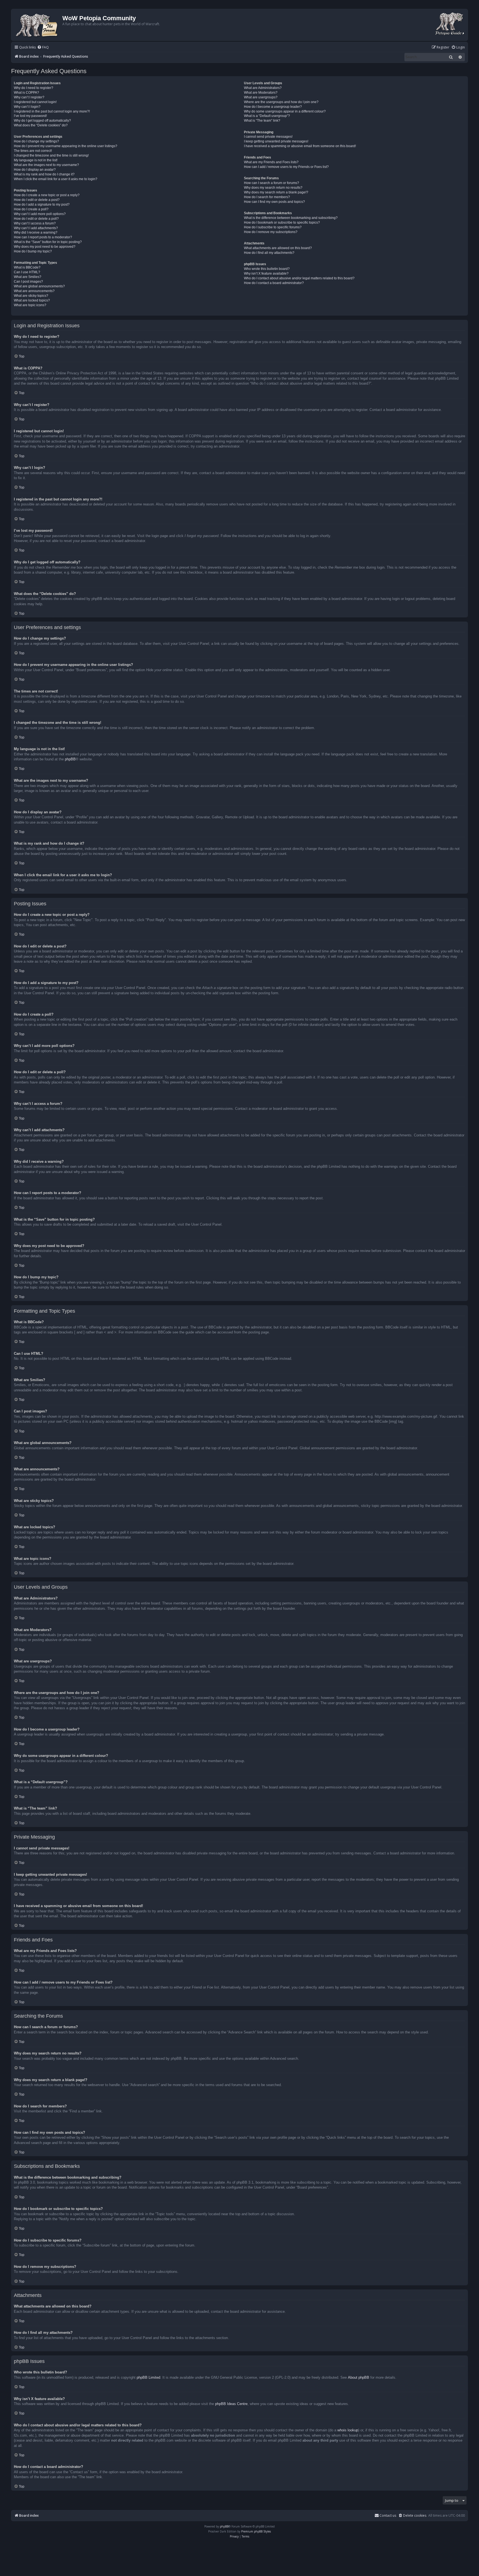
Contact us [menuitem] (388, 2515)
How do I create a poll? (31, 209)
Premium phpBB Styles (256, 2531)
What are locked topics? (32, 300)
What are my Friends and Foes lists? (271, 162)
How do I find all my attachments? (269, 253)
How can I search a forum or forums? (272, 183)
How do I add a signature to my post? (42, 205)
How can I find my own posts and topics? (274, 202)
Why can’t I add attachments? (36, 228)
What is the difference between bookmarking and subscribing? (291, 218)
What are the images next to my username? (46, 165)
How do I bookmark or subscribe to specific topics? (282, 223)
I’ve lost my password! (30, 116)
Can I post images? (28, 282)
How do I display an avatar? (35, 170)
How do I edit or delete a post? (37, 200)
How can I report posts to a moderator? (43, 237)
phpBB (70, 759)
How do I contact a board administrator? (274, 283)
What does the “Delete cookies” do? (41, 125)
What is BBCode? (27, 267)
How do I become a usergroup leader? (273, 107)
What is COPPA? (26, 93)
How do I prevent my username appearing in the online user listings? (66, 146)
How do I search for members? (267, 197)
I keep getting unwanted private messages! (276, 141)
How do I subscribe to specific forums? (273, 227)
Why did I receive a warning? (36, 232)
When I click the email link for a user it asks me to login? (56, 179)
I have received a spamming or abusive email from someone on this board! (300, 146)
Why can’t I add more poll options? (40, 214)
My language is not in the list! (36, 160)
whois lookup (348, 2430)
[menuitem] (43, 48)
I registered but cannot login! (35, 102)
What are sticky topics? (31, 296)
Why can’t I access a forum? (35, 223)
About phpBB (359, 2377)
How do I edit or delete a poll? (36, 219)
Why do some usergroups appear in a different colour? (285, 111)
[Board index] (38, 25)
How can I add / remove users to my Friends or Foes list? (286, 167)
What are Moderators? (261, 93)
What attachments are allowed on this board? (278, 248)
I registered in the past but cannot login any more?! (52, 111)
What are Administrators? (263, 88)
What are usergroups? (261, 97)
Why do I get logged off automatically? (42, 121)
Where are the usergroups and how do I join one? (281, 102)
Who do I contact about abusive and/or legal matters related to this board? (299, 278)
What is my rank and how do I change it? (44, 174)
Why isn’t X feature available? (266, 274)
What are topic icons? (30, 305)
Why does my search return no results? (273, 188)
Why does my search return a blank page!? (276, 192)
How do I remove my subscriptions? (271, 232)
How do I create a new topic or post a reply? (47, 195)
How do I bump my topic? (33, 251)
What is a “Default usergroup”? (267, 116)
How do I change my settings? (36, 141)
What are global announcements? (39, 286)
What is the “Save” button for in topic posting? (48, 242)
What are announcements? (34, 291)
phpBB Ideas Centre (231, 2404)
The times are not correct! (33, 151)
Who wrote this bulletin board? (267, 269)
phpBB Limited (148, 2377)
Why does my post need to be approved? (45, 247)
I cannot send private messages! (268, 137)
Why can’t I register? (29, 97)
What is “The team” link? (262, 121)
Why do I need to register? (34, 88)
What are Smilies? (28, 277)
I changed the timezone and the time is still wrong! (51, 155)
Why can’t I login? (27, 107)
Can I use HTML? (27, 272)
